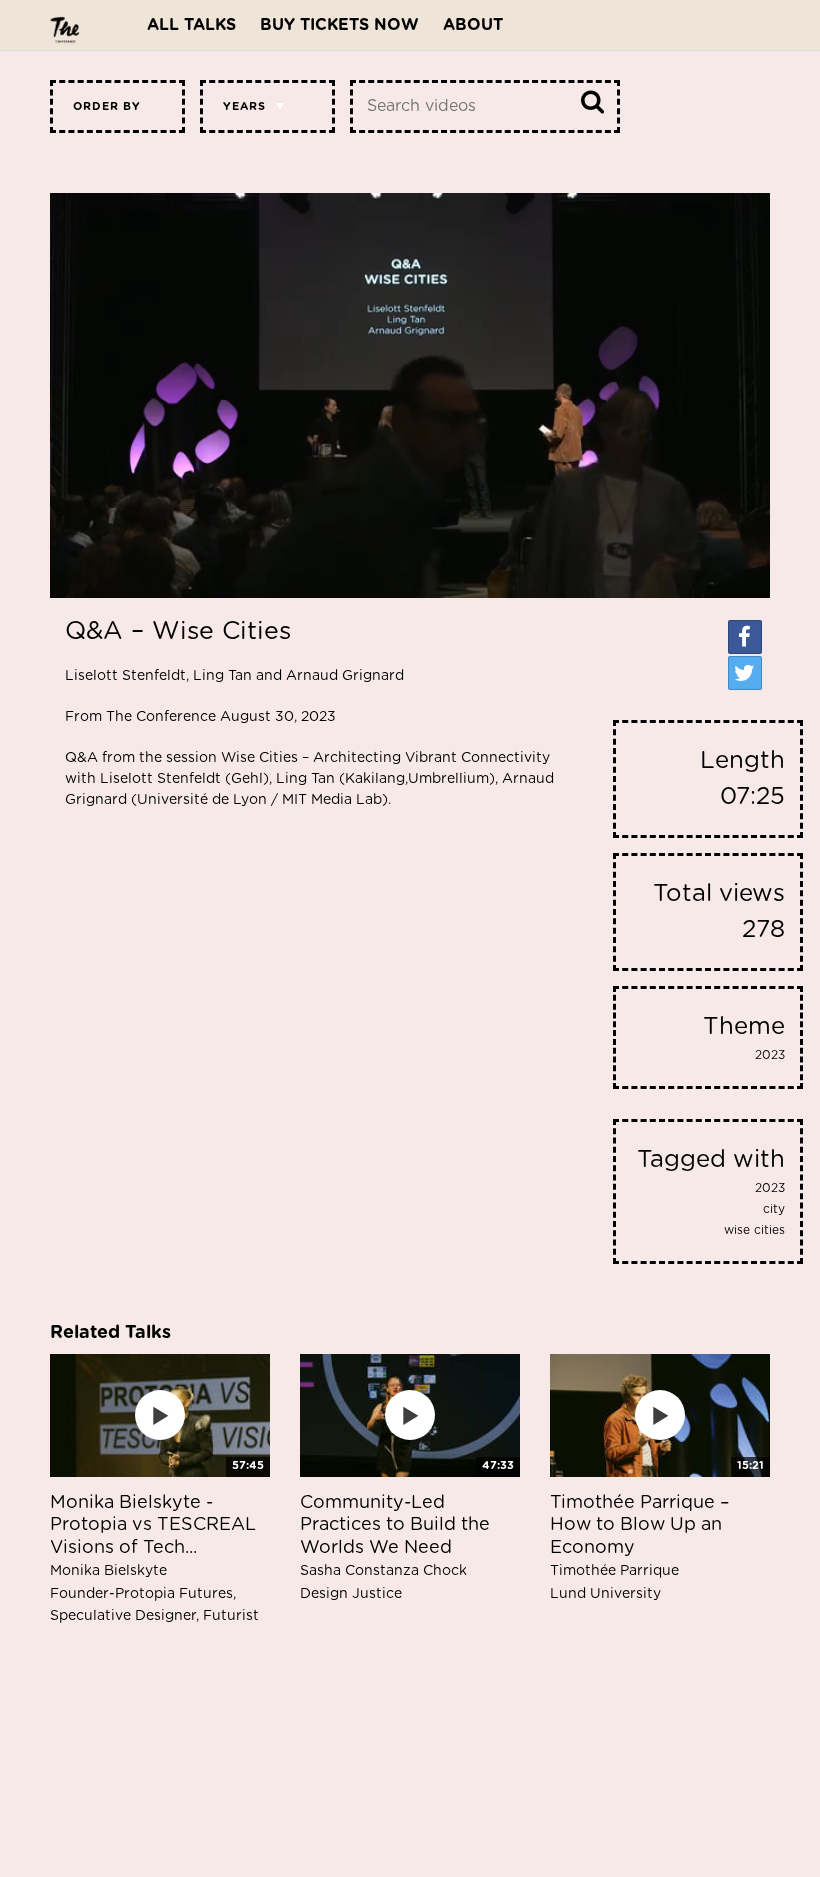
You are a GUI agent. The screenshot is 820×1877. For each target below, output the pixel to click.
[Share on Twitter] (745, 673)
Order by (107, 106)
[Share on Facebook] (745, 637)
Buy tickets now (339, 25)
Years (244, 106)
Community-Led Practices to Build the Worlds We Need (395, 1547)
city (774, 1209)
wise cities (754, 1230)
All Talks (191, 25)
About (473, 25)
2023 (770, 1055)
